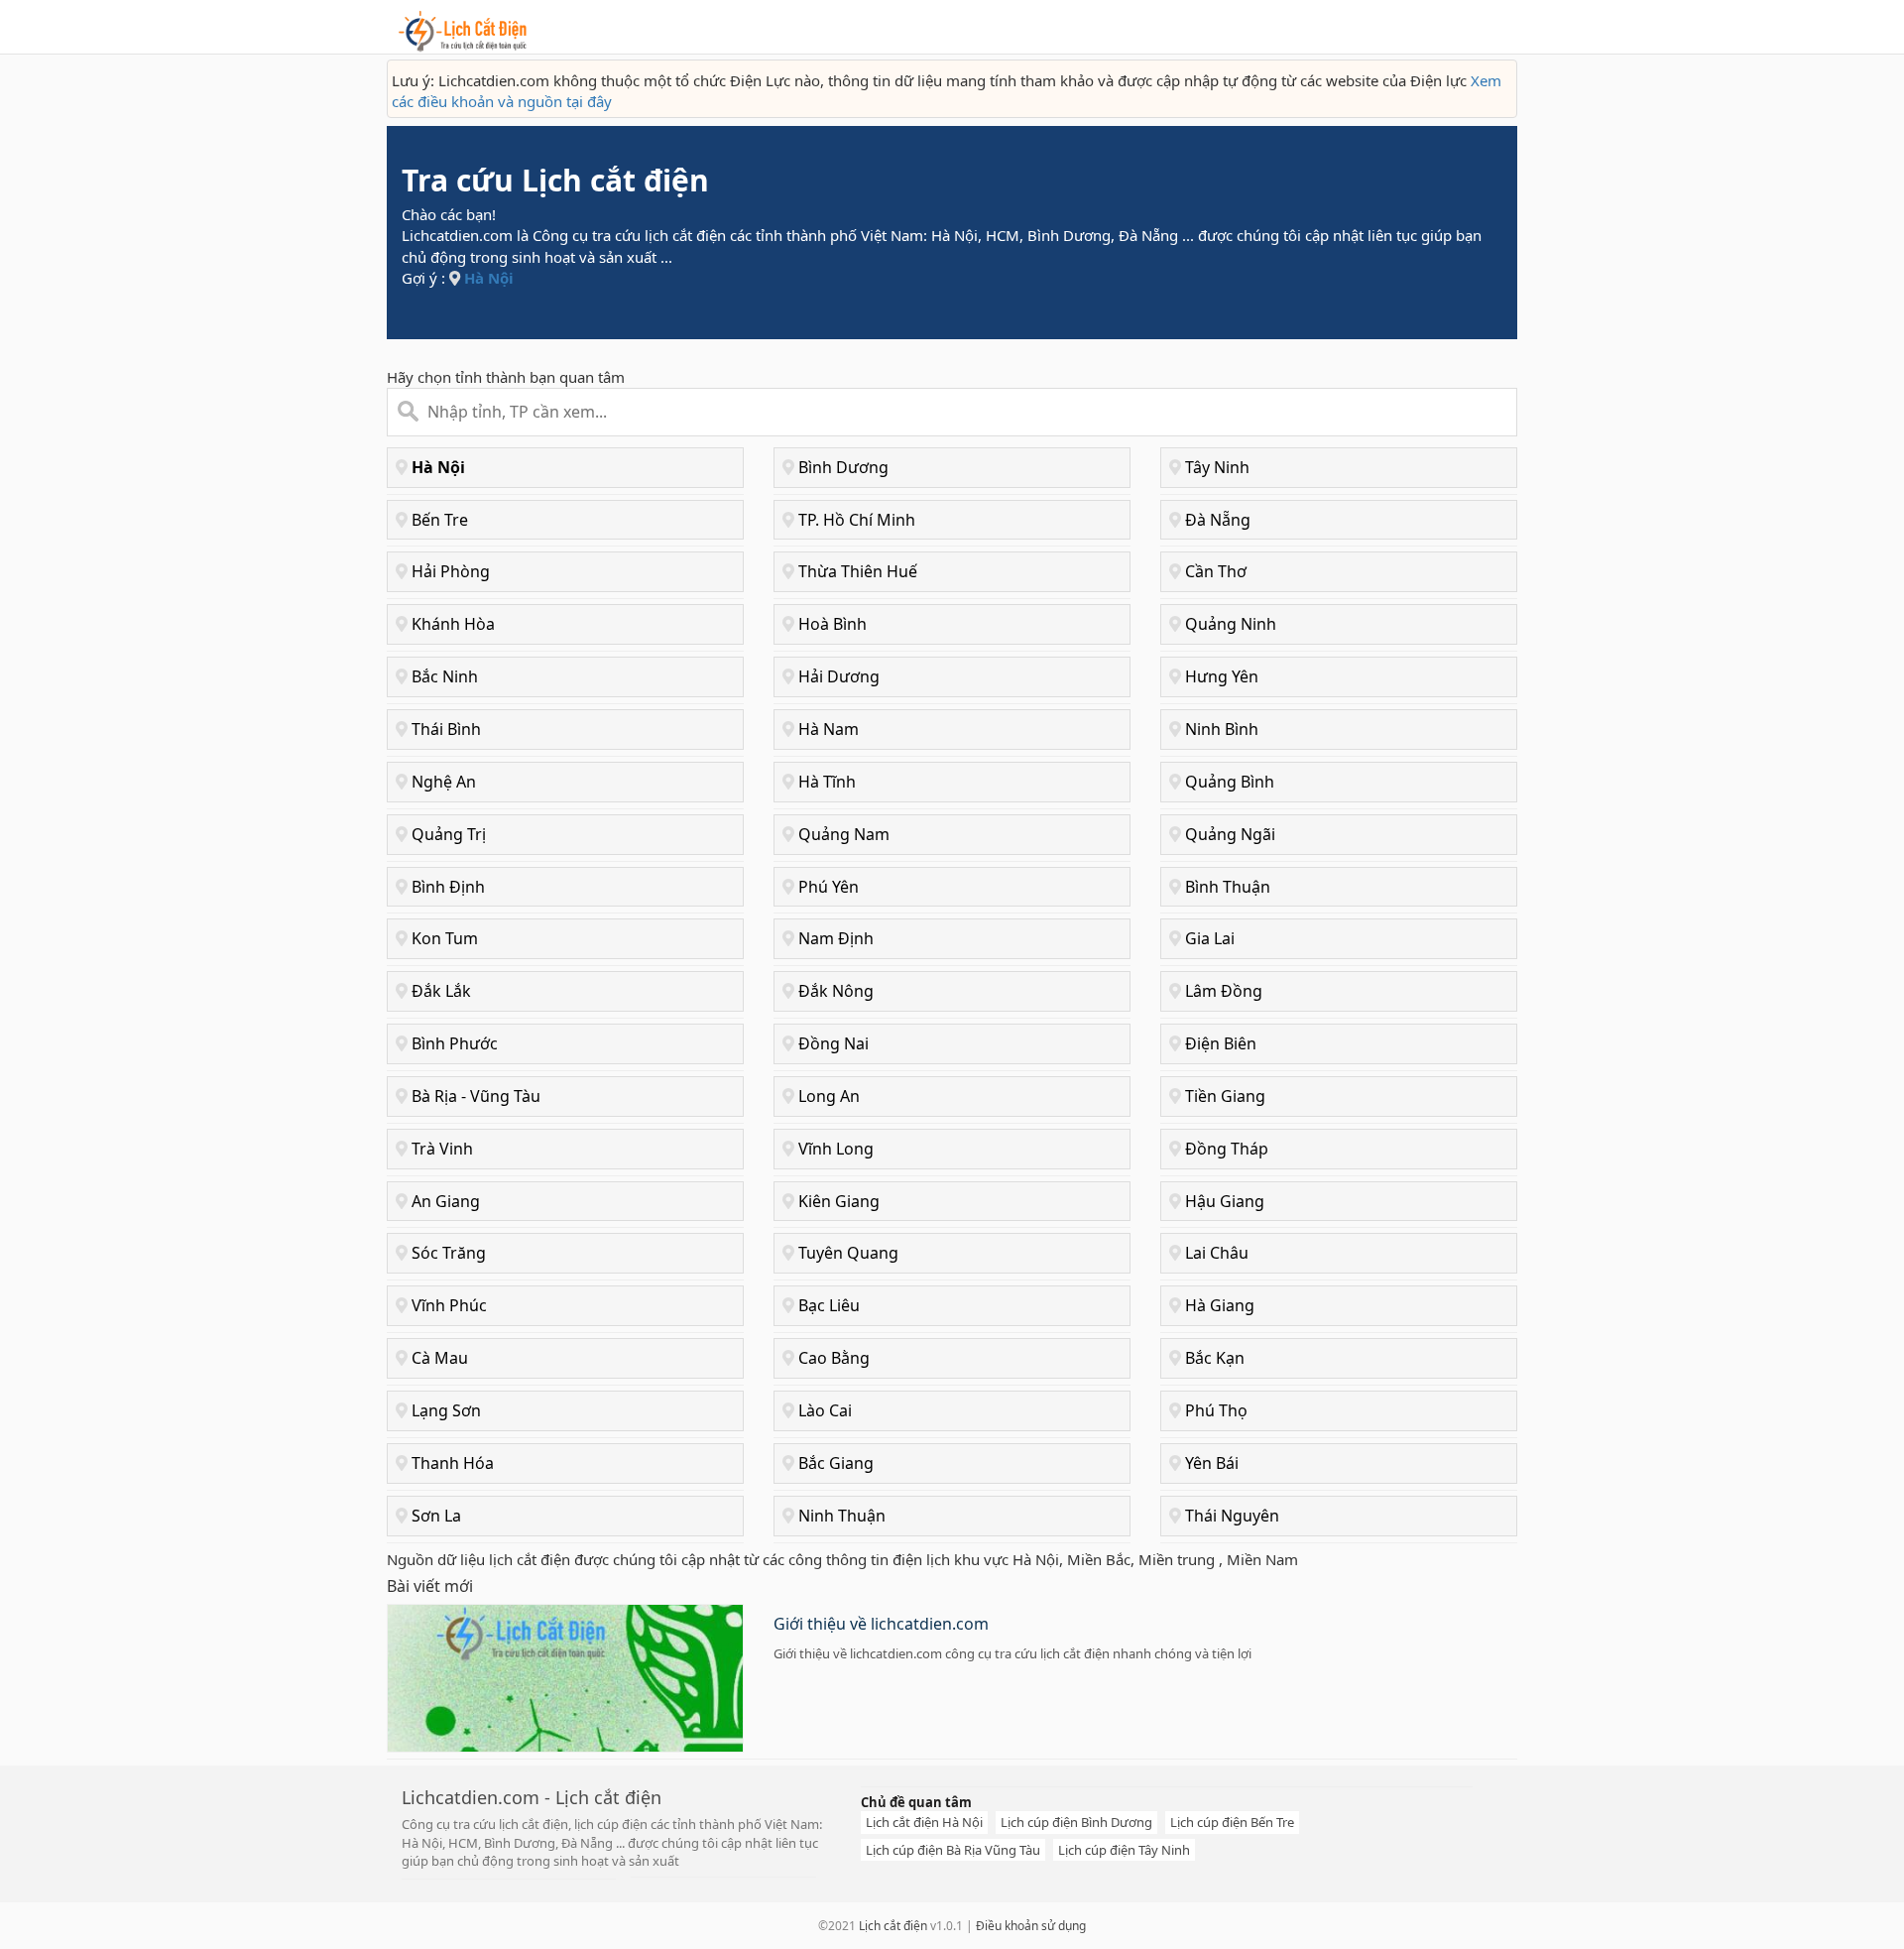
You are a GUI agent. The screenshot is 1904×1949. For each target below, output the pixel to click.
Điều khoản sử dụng (1031, 1926)
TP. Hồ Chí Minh (855, 520)
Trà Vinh (440, 1149)
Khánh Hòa (451, 624)
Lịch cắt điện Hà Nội (924, 1822)
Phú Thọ (1214, 1410)
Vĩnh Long (834, 1149)
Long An (827, 1096)
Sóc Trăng (447, 1253)
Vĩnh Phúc (447, 1305)
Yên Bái (1210, 1463)
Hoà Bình (831, 624)
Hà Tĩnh (825, 782)
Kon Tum (443, 938)
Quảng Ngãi (1228, 834)
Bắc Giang (834, 1463)
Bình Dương (841, 467)
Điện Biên (1219, 1043)
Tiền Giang (1223, 1096)
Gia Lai (1208, 938)
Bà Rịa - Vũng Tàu (474, 1096)
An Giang (444, 1201)
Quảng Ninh (1229, 624)
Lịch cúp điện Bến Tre (1232, 1822)
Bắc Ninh (443, 676)
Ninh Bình (1220, 729)
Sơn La (434, 1516)
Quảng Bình (1228, 782)
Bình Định (446, 887)
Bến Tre (438, 520)
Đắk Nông (834, 991)
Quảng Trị (447, 834)
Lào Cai (823, 1410)
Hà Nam (827, 729)
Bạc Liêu (827, 1305)
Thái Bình (444, 729)
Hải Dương (837, 676)
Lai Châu (1215, 1253)
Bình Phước (453, 1043)
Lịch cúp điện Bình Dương (1076, 1822)
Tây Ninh (1215, 467)
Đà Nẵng (1216, 520)
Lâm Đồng (1222, 991)
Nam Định (834, 938)
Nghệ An (442, 782)
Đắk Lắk (439, 991)
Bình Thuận (1226, 887)
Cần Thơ (1214, 571)
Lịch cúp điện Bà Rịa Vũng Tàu (953, 1850)
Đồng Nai (832, 1043)
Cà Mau (438, 1358)
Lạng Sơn (444, 1410)
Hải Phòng (449, 571)
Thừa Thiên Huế (856, 571)
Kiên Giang (837, 1201)
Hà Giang (1218, 1305)
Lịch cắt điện (893, 1926)
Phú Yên (827, 887)
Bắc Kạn (1213, 1358)
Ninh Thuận (840, 1516)
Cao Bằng (832, 1358)
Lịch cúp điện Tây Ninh (1124, 1850)
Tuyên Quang (846, 1253)
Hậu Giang (1223, 1201)
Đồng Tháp (1225, 1149)
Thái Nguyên (1230, 1516)
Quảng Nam (842, 834)
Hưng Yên (1220, 676)
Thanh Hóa (451, 1463)
